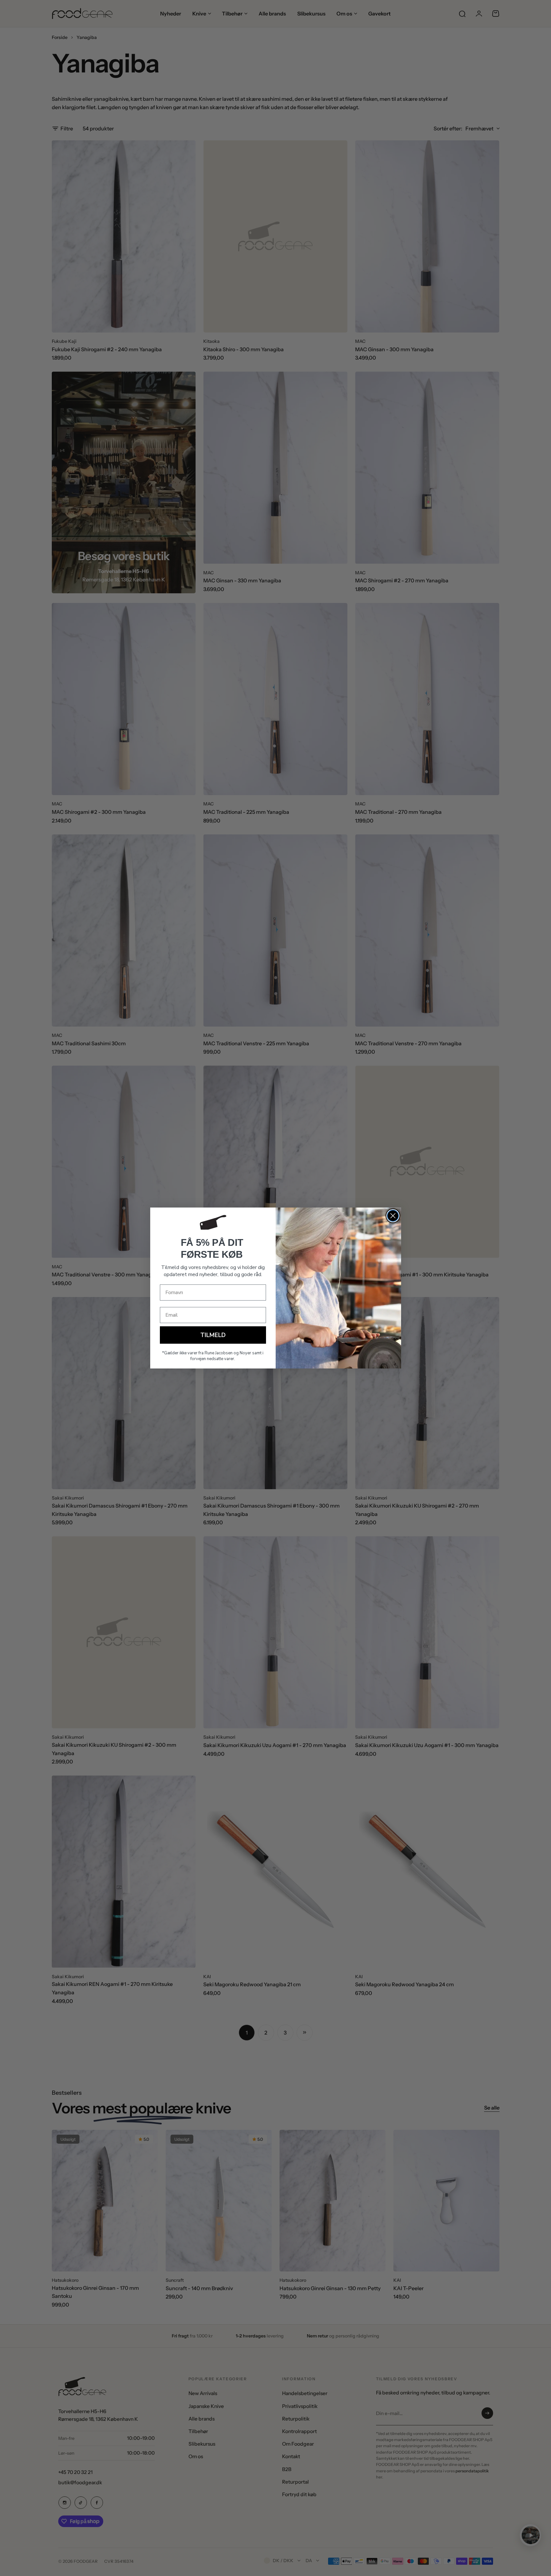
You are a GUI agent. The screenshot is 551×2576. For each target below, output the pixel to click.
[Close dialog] (393, 1216)
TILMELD (213, 1335)
